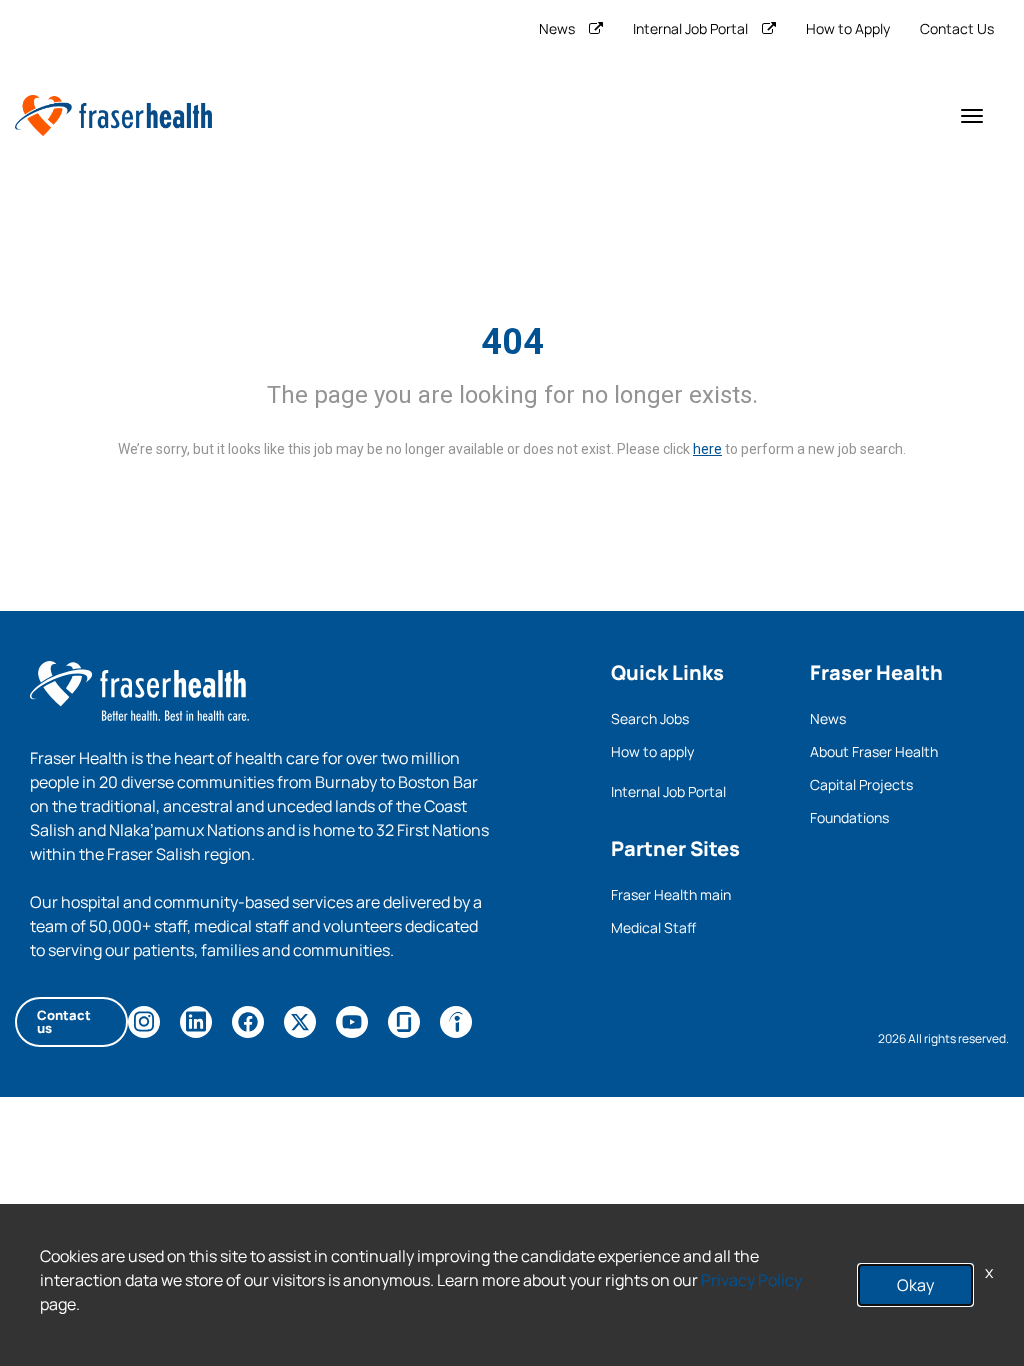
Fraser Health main (671, 894)
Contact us (64, 1021)
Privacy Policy (751, 1280)
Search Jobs (650, 718)
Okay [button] (915, 1285)
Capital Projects (861, 784)
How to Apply (848, 28)
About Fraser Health (874, 751)
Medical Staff (653, 927)
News (557, 28)
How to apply (652, 751)
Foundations (849, 817)
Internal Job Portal (690, 28)
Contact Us (957, 28)
